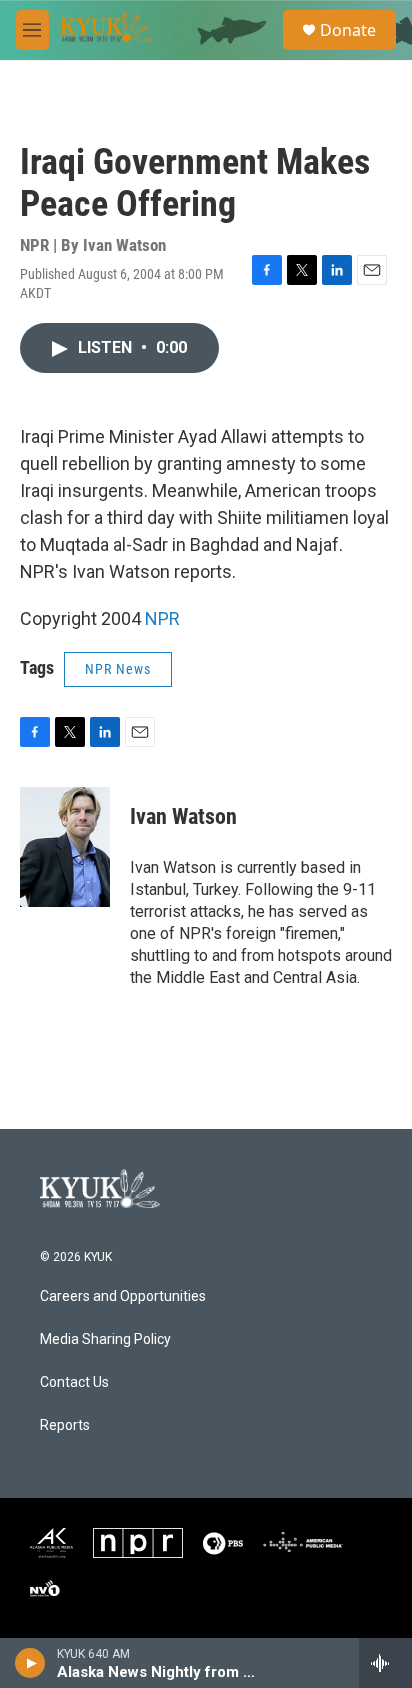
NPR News (118, 669)
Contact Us (74, 1382)
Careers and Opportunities (123, 1296)
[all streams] (385, 1663)
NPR (162, 618)
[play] (30, 1663)
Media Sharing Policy (105, 1339)
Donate (348, 30)
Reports (65, 1425)
